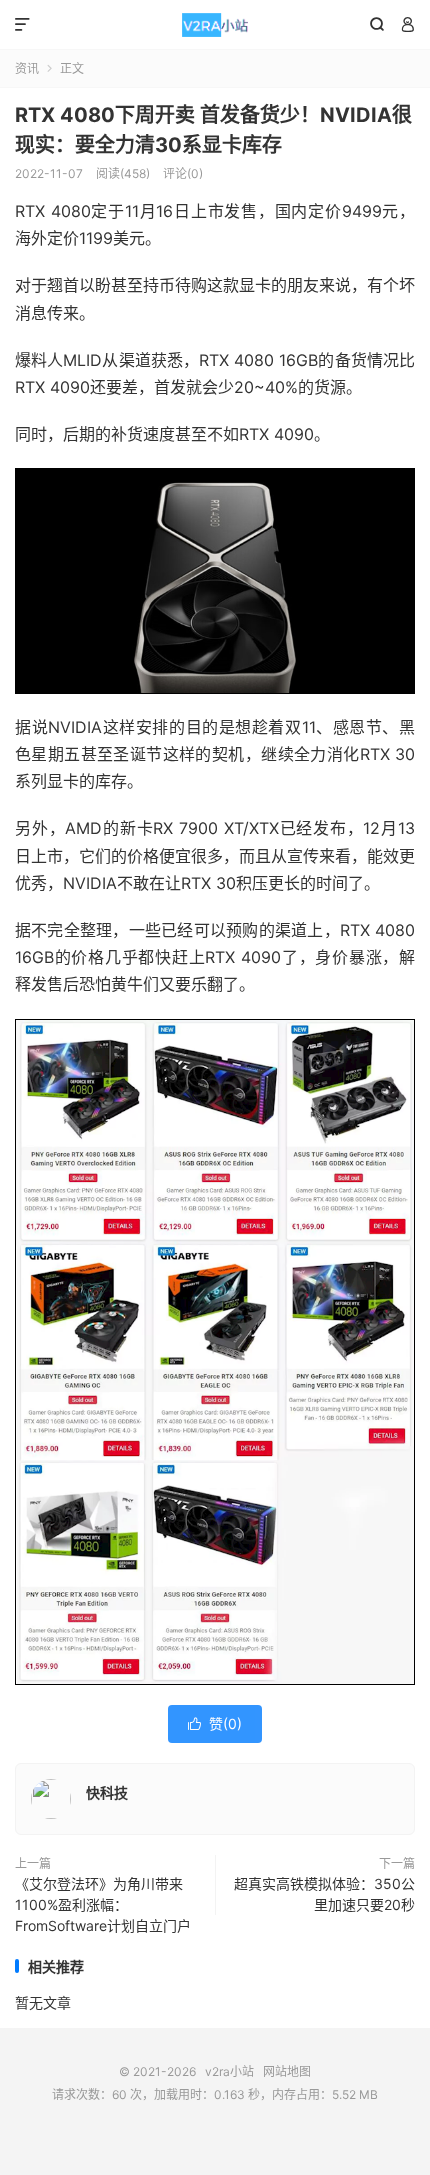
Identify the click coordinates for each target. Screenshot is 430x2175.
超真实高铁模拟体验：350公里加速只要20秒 (324, 1894)
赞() (215, 1723)
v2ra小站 (215, 25)
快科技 (107, 1792)
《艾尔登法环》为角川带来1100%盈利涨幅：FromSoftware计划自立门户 (103, 1904)
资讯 (27, 68)
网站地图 (287, 2071)
